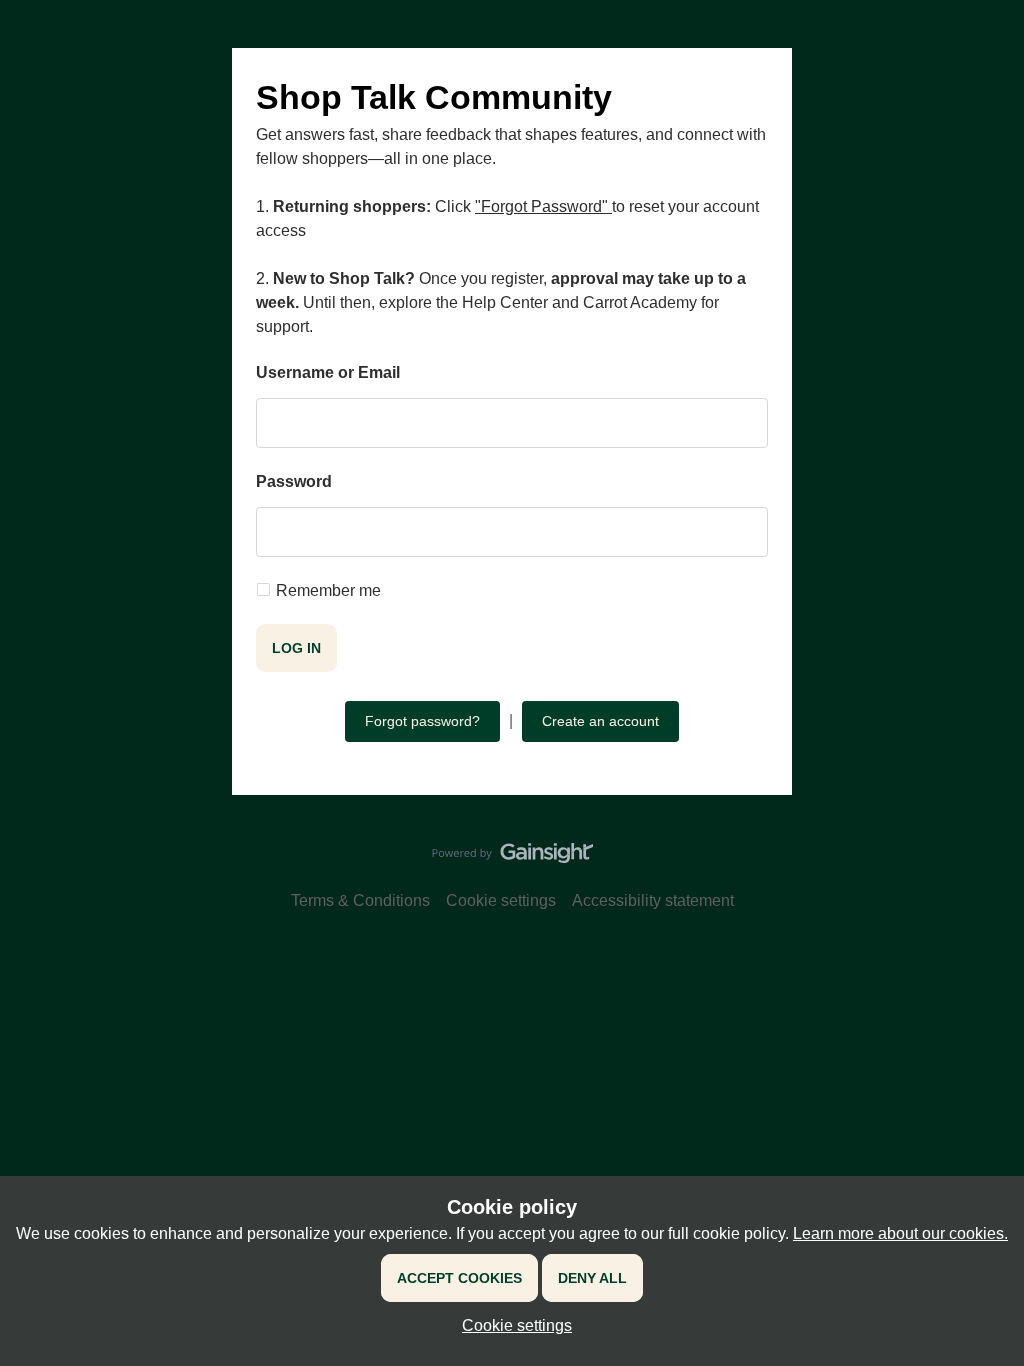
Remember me (328, 590)
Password (294, 481)
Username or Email (328, 372)
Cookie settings (501, 900)
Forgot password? (422, 721)
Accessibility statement (653, 900)
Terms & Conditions (360, 900)
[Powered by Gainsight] (512, 858)
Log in (296, 648)
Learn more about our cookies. (900, 1233)
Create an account (600, 721)
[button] (512, 1325)
